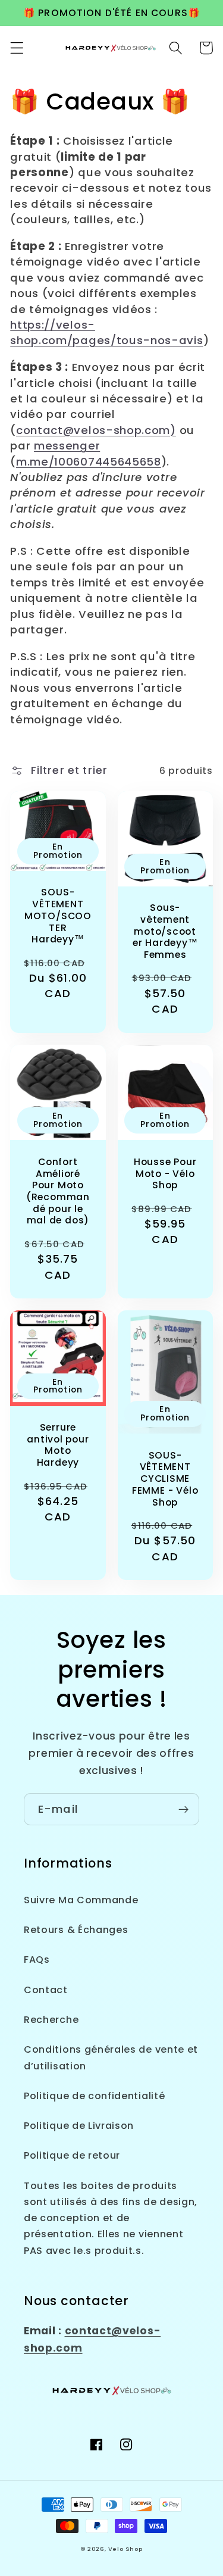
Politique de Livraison (79, 2126)
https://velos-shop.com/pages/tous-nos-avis (106, 332)
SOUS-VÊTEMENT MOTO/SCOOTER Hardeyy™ (58, 916)
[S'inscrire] (183, 1809)
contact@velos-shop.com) (96, 430)
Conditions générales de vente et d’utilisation (111, 2057)
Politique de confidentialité (94, 2096)
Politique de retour (72, 2155)
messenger (67, 446)
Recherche (51, 2020)
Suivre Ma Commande (81, 1900)
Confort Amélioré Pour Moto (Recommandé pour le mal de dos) (58, 1191)
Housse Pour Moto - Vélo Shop (165, 1174)
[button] (17, 48)
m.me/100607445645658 (89, 462)
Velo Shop (125, 2549)
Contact (46, 1990)
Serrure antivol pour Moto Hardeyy (58, 1445)
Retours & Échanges (76, 1930)
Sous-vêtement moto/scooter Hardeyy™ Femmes (165, 931)
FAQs (37, 1960)
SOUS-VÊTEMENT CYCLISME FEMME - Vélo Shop (165, 1479)
